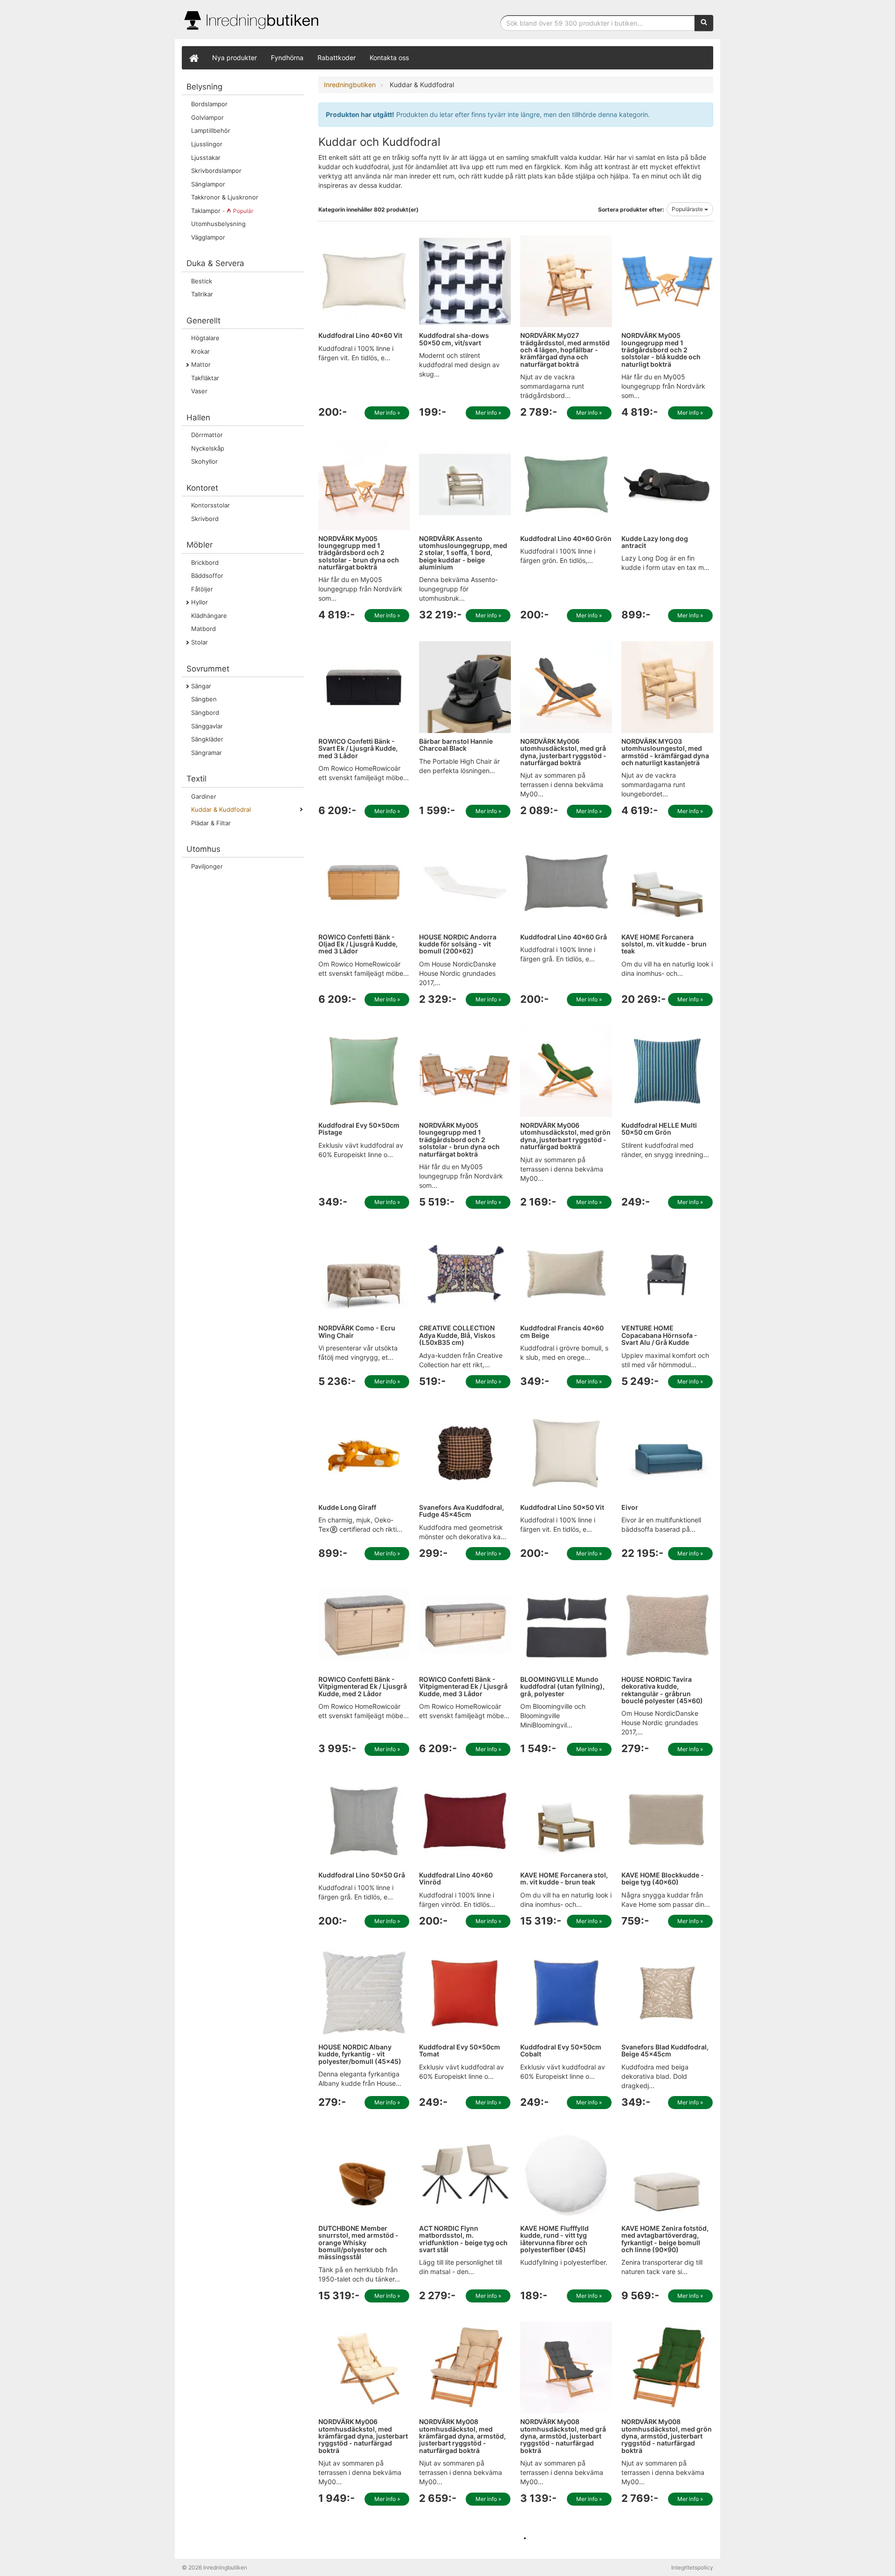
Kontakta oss (389, 58)
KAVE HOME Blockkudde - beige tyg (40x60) (663, 1878)
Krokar (200, 351)
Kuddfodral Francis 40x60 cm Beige (562, 1331)
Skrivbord (205, 519)
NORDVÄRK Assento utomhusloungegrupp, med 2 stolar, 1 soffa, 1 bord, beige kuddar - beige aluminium (463, 553)
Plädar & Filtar (211, 823)
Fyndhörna (287, 58)
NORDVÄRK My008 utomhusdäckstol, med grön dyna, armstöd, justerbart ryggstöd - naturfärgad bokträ (667, 2436)
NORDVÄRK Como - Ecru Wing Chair (357, 1331)
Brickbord (205, 562)
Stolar (200, 642)
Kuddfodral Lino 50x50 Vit (562, 1507)
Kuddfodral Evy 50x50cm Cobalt (561, 2050)
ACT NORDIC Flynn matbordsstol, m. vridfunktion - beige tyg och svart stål (463, 2239)
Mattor (201, 364)
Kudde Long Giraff (347, 1507)
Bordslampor (209, 104)
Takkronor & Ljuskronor (225, 197)
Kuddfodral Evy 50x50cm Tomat (460, 2050)
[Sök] (704, 23)
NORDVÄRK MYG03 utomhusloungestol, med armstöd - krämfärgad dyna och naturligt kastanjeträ (665, 752)
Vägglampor (208, 237)
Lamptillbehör (211, 130)
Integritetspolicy (692, 2567)
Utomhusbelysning (218, 224)
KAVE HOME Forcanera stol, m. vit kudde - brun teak (564, 1878)
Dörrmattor (207, 435)
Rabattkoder (337, 58)
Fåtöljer (202, 589)
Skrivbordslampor (216, 171)
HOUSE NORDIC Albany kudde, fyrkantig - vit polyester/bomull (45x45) (360, 2054)
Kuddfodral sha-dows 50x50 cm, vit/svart (454, 339)
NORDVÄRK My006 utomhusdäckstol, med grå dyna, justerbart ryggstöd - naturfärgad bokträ (563, 752)
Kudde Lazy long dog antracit (655, 542)
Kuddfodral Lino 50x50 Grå (362, 1875)
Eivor (630, 1507)
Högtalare (205, 338)
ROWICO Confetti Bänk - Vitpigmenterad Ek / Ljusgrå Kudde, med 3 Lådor (463, 1686)
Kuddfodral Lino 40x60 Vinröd (456, 1878)
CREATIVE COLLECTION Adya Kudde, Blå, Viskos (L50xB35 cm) (457, 1335)
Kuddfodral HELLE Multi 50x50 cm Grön (659, 1129)
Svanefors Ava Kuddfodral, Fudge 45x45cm (461, 1511)
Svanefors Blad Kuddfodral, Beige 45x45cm (665, 2050)
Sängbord (205, 713)
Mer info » (387, 413)
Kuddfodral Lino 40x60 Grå (564, 937)
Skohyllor (204, 461)
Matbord (203, 629)
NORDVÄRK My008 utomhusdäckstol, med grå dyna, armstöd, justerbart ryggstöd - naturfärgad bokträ (563, 2436)
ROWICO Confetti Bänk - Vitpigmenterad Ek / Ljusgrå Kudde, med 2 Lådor (363, 1686)
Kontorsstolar (210, 505)
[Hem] (193, 58)
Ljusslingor (207, 144)
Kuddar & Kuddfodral (221, 809)
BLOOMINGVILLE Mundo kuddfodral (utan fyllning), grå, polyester (562, 1686)
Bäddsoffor (207, 575)
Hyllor (200, 602)
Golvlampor (207, 117)
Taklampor (222, 211)
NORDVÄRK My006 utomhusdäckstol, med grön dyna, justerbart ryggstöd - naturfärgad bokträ (565, 1136)
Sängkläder (207, 739)
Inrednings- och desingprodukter (252, 20)
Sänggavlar (207, 726)
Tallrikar (202, 294)
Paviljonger (207, 866)
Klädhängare (209, 616)
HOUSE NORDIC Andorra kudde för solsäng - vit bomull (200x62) (458, 944)
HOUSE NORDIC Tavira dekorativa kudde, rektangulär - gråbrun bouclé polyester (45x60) (662, 1690)
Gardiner (204, 796)
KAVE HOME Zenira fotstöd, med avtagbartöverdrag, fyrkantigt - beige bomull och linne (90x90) (665, 2239)
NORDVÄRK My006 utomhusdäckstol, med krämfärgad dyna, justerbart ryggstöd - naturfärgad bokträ (363, 2436)
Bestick (202, 281)
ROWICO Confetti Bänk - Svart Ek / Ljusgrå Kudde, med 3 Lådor (358, 748)
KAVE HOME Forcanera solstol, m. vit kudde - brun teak (664, 944)
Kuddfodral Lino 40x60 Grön (566, 538)
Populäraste (688, 209)
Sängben (204, 699)
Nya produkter (234, 58)
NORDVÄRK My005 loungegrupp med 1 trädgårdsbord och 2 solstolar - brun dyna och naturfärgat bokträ (359, 553)
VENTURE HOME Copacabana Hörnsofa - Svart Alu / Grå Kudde (659, 1335)
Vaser (199, 391)
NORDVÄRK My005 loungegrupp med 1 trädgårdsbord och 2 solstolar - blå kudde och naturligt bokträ (661, 350)
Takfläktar (205, 378)
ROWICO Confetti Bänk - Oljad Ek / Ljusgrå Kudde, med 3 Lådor (358, 944)
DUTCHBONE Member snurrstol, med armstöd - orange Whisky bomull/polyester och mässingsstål (358, 2243)
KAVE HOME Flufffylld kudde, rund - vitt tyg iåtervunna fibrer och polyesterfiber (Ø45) (554, 2239)
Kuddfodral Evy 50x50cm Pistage (359, 1129)
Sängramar (207, 753)
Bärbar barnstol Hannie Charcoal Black (456, 745)
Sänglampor (208, 184)
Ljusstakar (206, 158)
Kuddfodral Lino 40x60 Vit (360, 335)
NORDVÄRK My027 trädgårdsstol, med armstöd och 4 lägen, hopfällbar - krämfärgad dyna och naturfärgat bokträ (565, 350)
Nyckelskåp (208, 448)
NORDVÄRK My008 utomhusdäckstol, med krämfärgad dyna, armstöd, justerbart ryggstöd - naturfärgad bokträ (462, 2436)
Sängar (201, 686)
